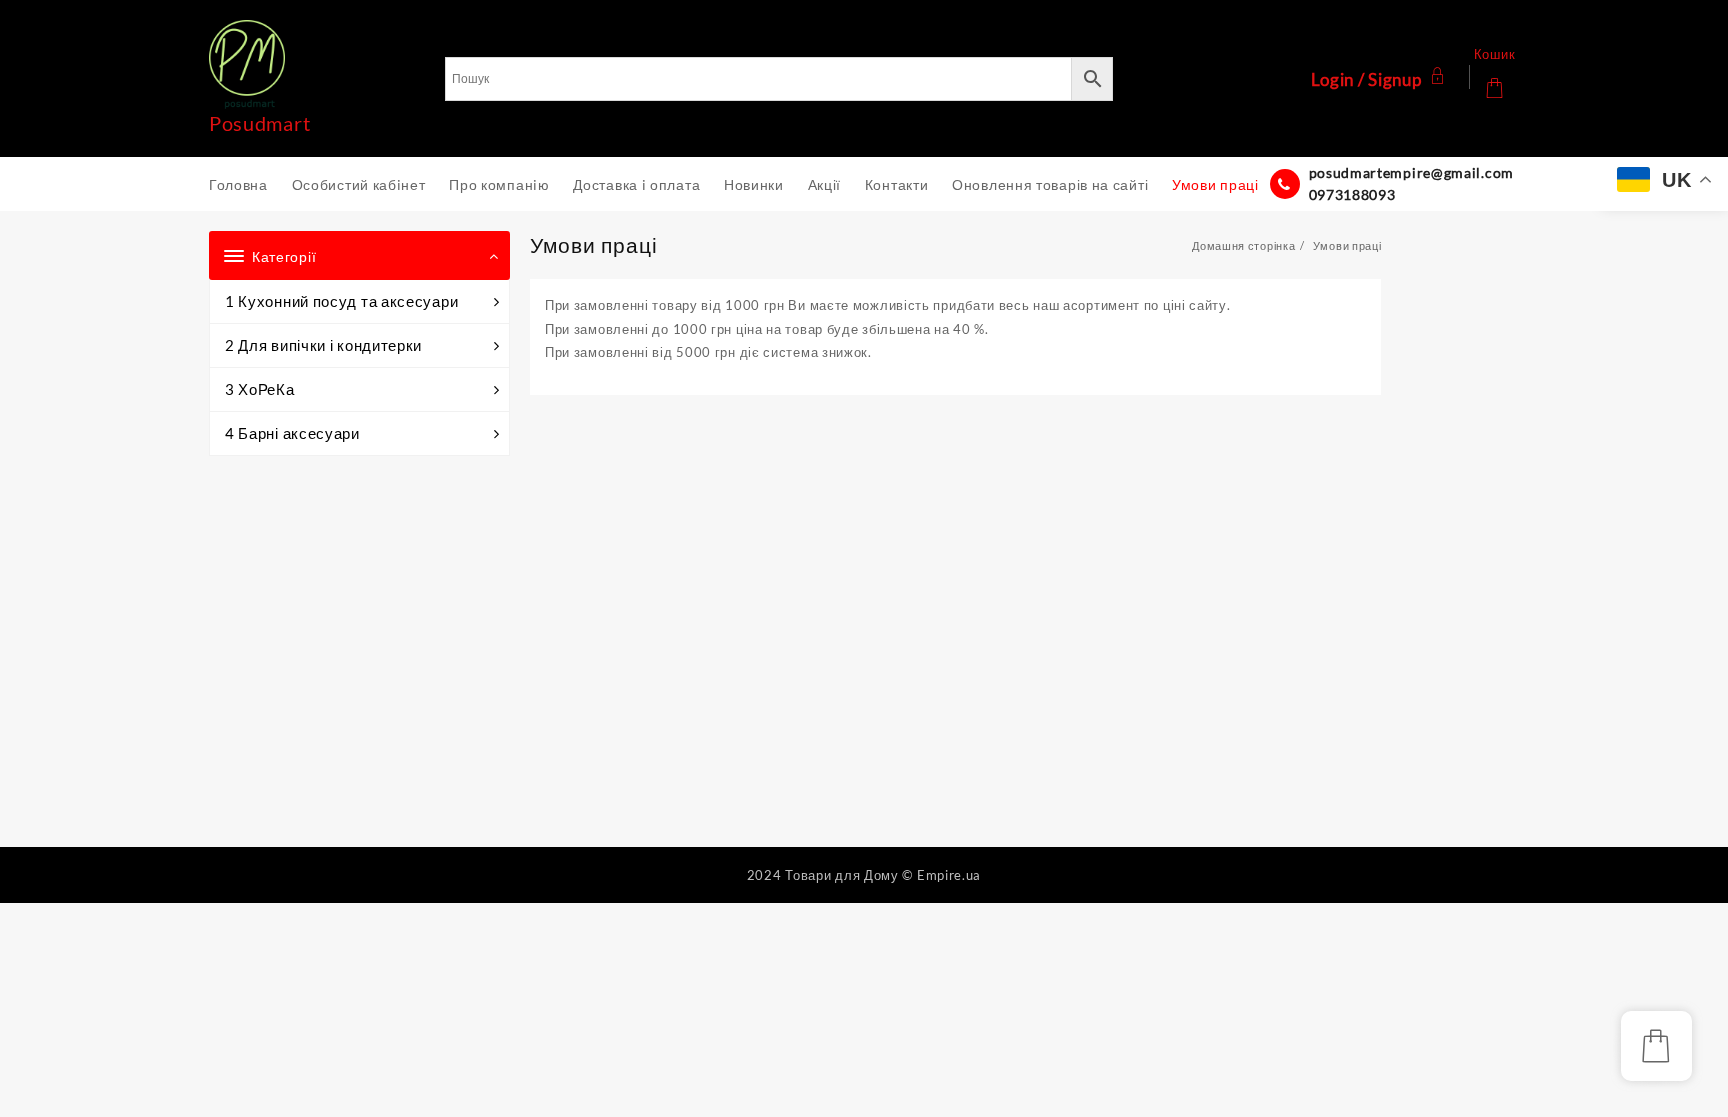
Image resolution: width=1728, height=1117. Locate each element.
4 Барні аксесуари (292, 433)
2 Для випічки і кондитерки (323, 345)
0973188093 (1352, 194)
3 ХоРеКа (260, 389)
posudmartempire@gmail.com (1412, 172)
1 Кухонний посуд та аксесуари (341, 301)
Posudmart (259, 123)
